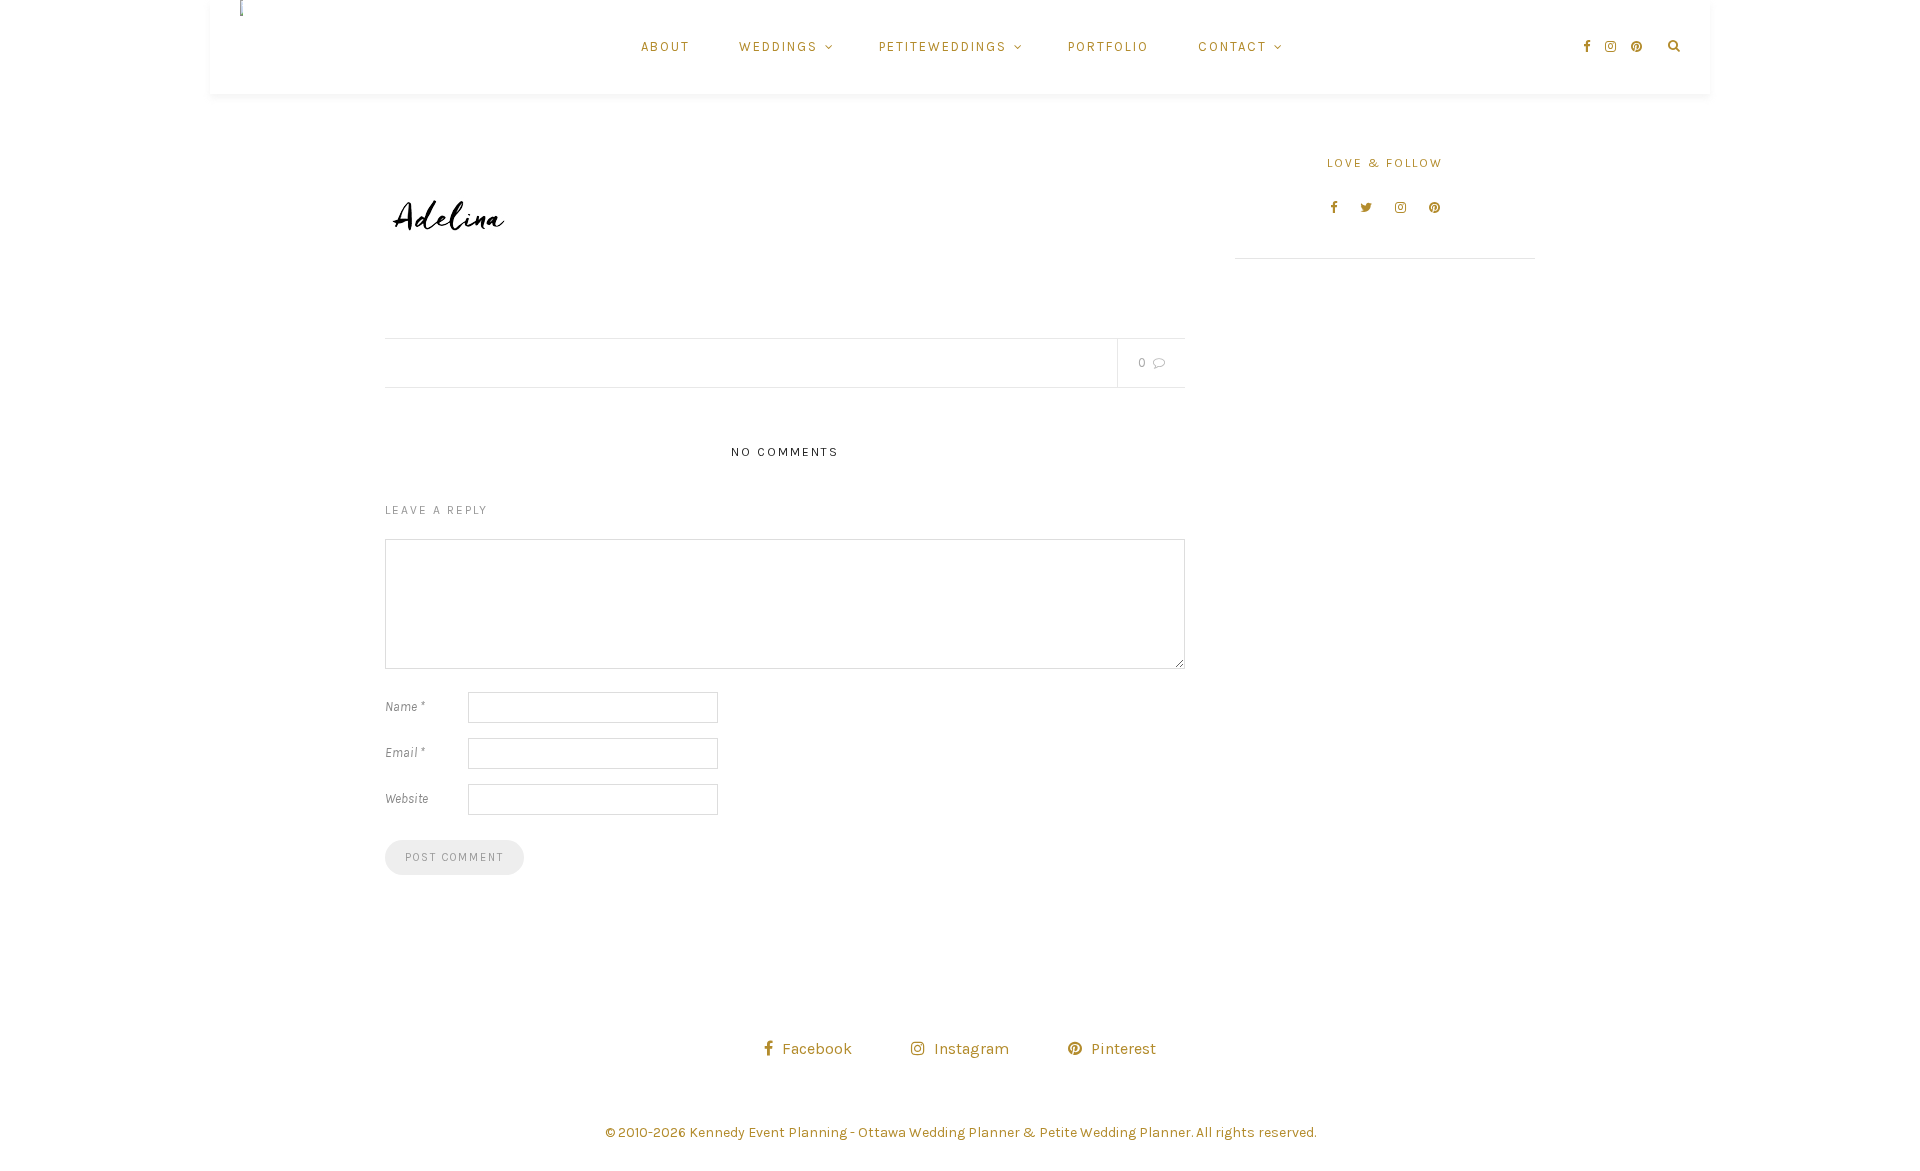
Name (405, 706)
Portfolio (1108, 46)
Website (406, 798)
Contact (1232, 46)
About (665, 46)
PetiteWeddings (943, 46)
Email (405, 752)
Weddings (778, 46)
